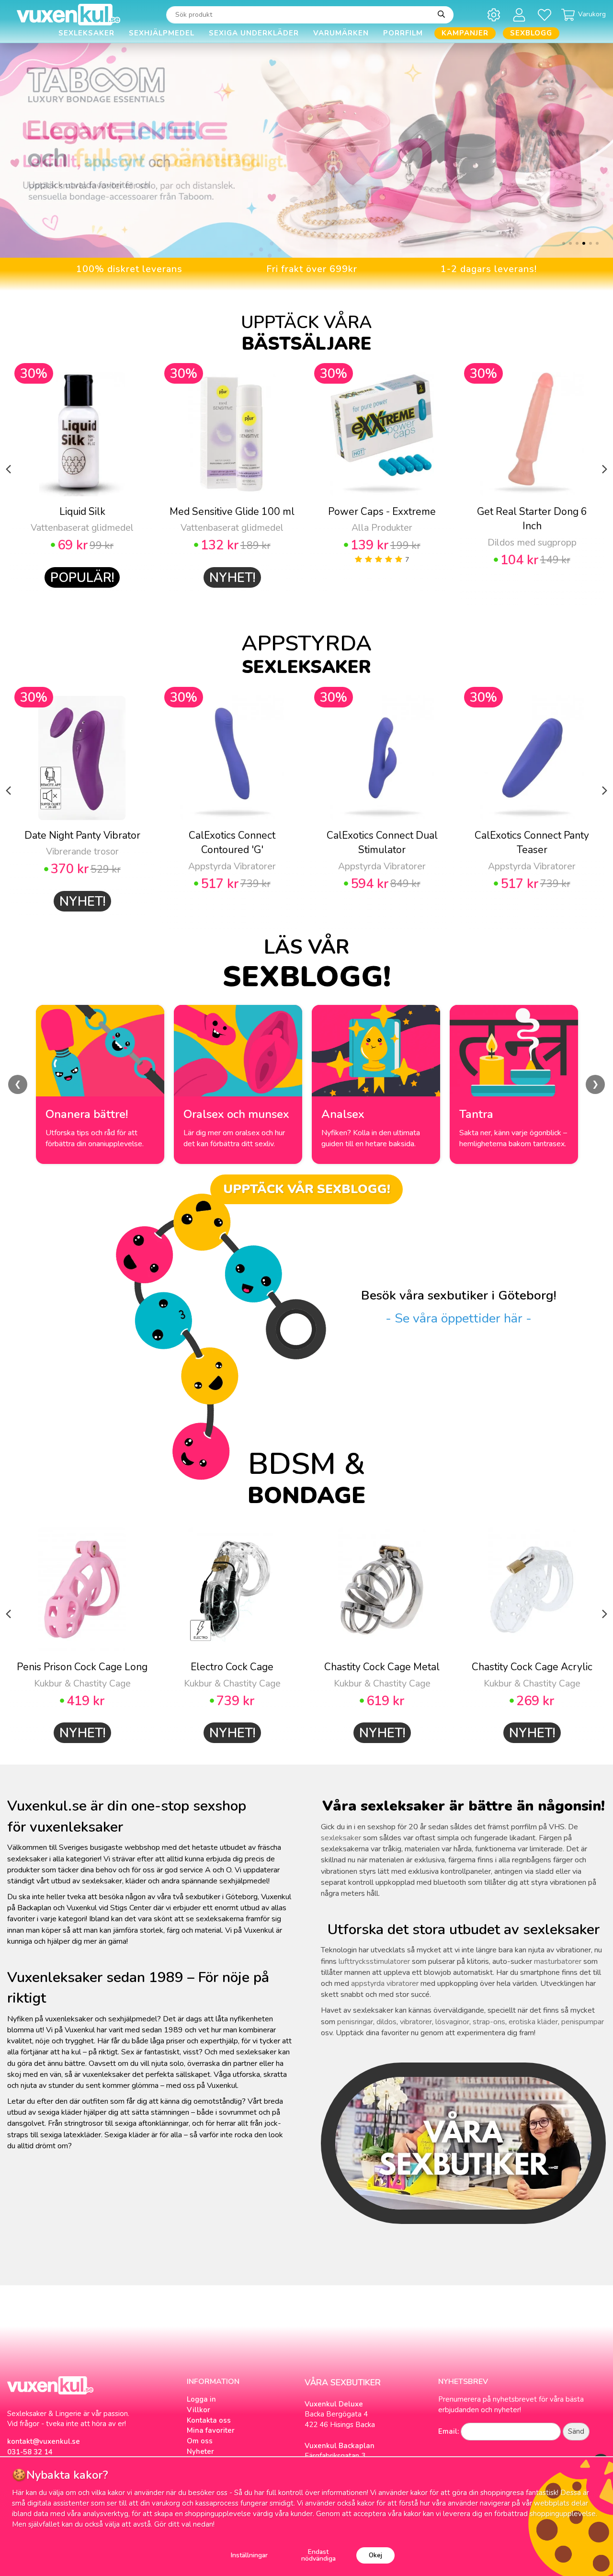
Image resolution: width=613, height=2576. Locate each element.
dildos (386, 2022)
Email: (448, 2431)
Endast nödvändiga (318, 2555)
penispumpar (583, 2022)
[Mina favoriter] (546, 15)
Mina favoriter (211, 2430)
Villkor (199, 2410)
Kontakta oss (209, 2420)
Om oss (200, 2441)
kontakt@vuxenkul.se (44, 2441)
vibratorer (416, 2022)
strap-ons (489, 2022)
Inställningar (249, 2555)
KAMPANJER (465, 33)
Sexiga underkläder (254, 33)
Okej (375, 2555)
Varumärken (341, 33)
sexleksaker (341, 1838)
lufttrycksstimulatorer (374, 1961)
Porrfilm (403, 33)
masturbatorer (558, 1961)
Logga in (201, 2399)
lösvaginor (452, 2022)
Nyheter (200, 2451)
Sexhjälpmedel (162, 33)
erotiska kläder (533, 2022)
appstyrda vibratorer (385, 1983)
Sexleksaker (86, 33)
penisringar (355, 2022)
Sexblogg (531, 33)
